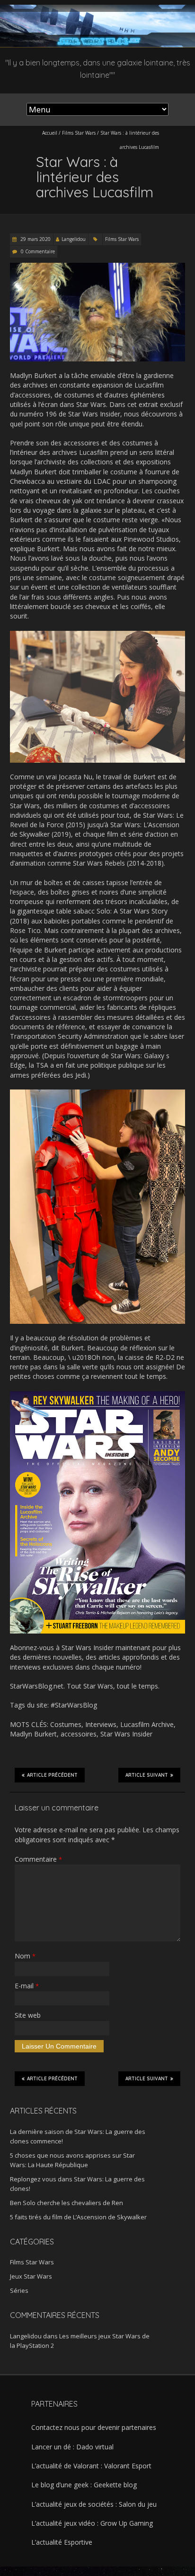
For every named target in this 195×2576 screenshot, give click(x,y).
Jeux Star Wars (31, 2276)
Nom (25, 1956)
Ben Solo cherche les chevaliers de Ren (66, 2203)
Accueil (50, 133)
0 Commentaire (38, 251)
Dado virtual (95, 2447)
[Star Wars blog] (97, 9)
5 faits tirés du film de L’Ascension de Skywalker (78, 2217)
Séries (19, 2290)
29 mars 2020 (35, 239)
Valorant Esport (128, 2466)
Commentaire (38, 1859)
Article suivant (147, 1775)
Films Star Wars (79, 133)
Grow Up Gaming (127, 2523)
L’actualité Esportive (62, 2542)
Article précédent (52, 1775)
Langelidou (74, 239)
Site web (28, 2015)
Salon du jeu (138, 2504)
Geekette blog (115, 2485)
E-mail (27, 1986)
